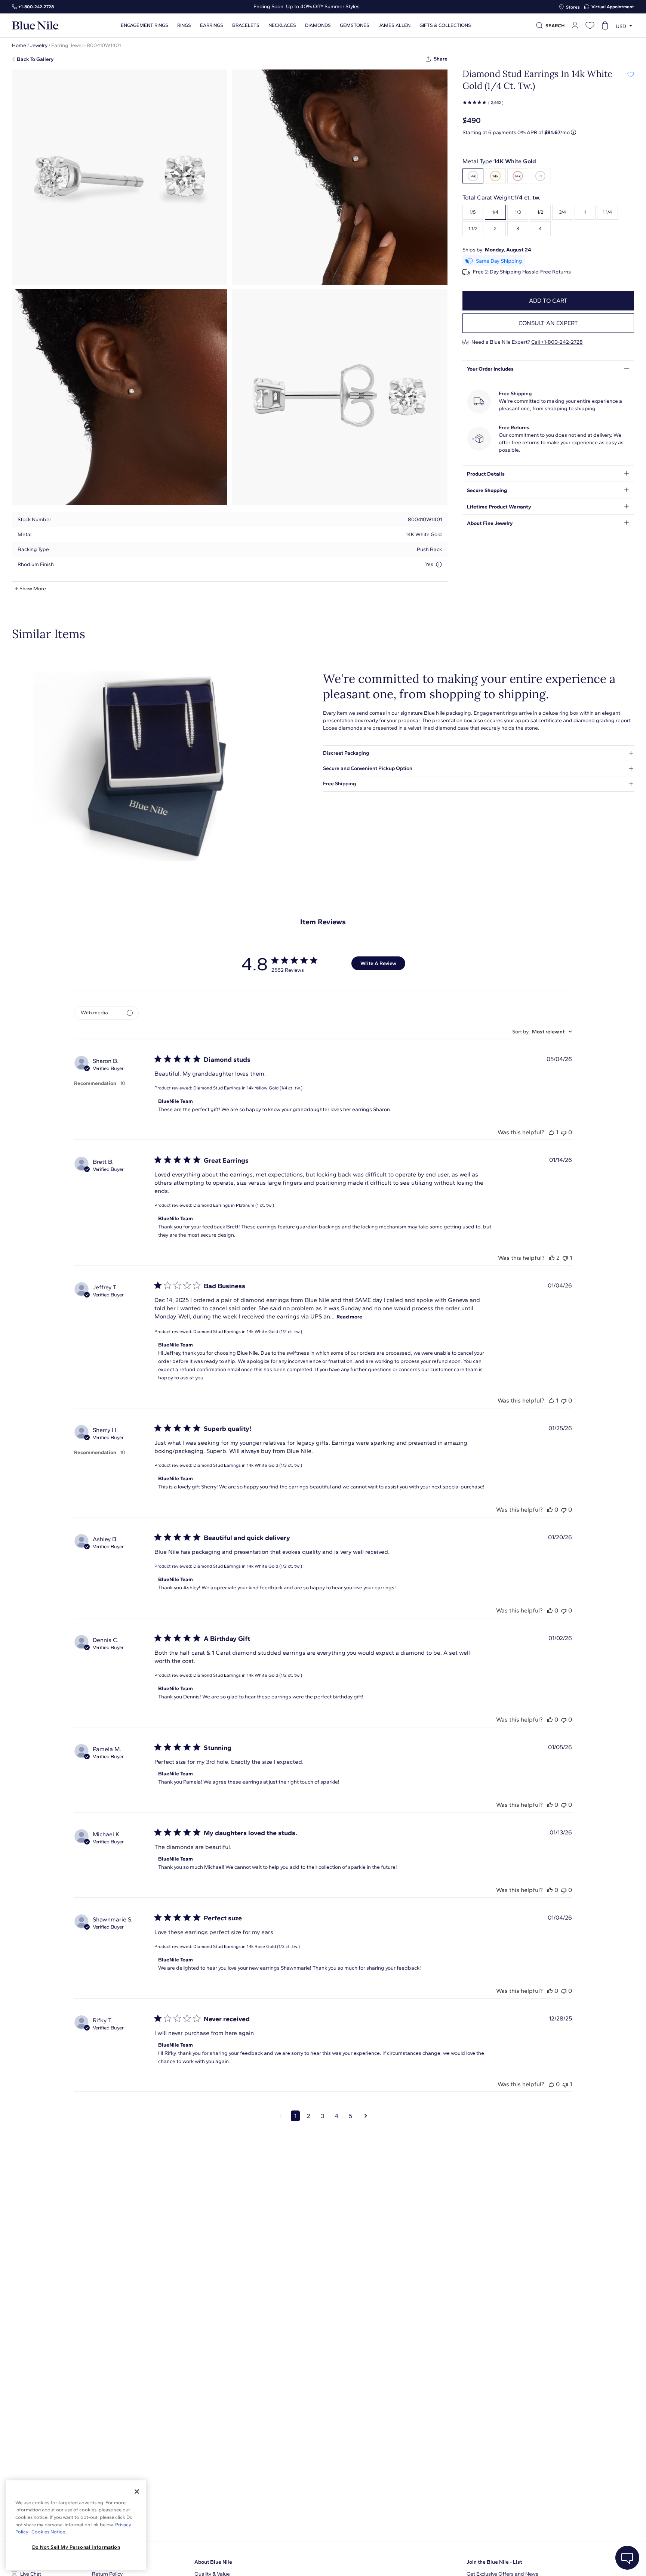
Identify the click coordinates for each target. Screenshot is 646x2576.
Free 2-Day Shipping (497, 272)
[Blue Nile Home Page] (36, 26)
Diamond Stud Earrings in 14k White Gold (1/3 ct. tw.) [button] (248, 1465)
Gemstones (355, 25)
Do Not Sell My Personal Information (76, 2547)
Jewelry (39, 45)
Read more (349, 1317)
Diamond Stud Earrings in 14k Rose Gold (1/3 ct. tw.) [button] (247, 1946)
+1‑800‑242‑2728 (36, 7)
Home (19, 45)
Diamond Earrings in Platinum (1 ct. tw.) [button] (234, 1205)
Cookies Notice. (48, 2532)
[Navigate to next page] (366, 2116)
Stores (573, 7)
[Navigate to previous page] (281, 2116)
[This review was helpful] (551, 1132)
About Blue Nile (213, 2562)
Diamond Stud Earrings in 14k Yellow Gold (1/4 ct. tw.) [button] (248, 1088)
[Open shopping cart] (605, 25)
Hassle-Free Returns (547, 272)
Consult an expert (548, 323)
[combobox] (542, 1032)
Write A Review (378, 963)
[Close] (137, 2492)
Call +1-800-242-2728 (557, 342)
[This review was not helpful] (564, 1132)
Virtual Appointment (613, 7)
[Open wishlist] (590, 25)
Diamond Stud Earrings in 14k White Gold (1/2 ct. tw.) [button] (248, 1332)
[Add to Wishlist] (630, 74)
